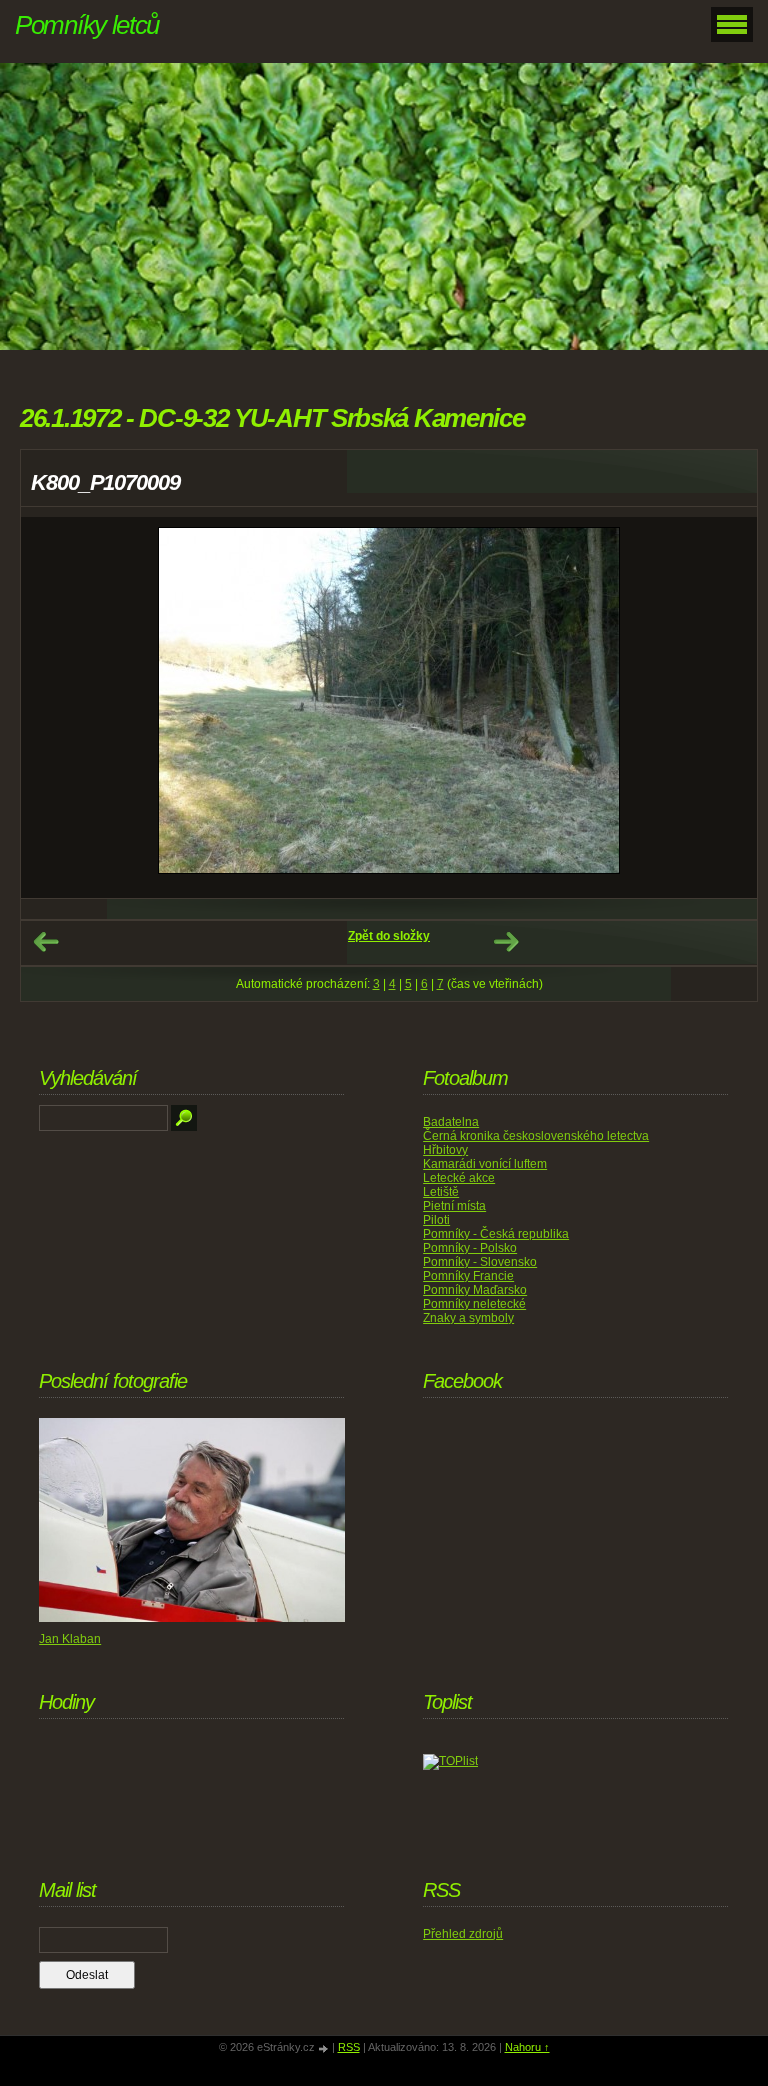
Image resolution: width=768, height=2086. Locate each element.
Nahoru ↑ (527, 2047)
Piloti (436, 1220)
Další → (506, 942)
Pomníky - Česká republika (496, 1234)
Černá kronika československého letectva (536, 1136)
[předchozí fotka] (53, 707)
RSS (349, 2047)
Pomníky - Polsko (470, 1248)
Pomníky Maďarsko (475, 1290)
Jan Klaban (70, 1639)
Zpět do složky (389, 936)
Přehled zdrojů (463, 1934)
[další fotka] (724, 707)
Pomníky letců (87, 25)
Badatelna (451, 1122)
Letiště (441, 1192)
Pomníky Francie (468, 1276)
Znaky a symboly (468, 1318)
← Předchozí (46, 942)
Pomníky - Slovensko (480, 1262)
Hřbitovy (445, 1150)
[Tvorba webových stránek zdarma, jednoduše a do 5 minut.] (325, 2048)
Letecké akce (459, 1178)
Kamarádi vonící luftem (485, 1164)
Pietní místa (454, 1206)
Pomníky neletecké (474, 1304)
